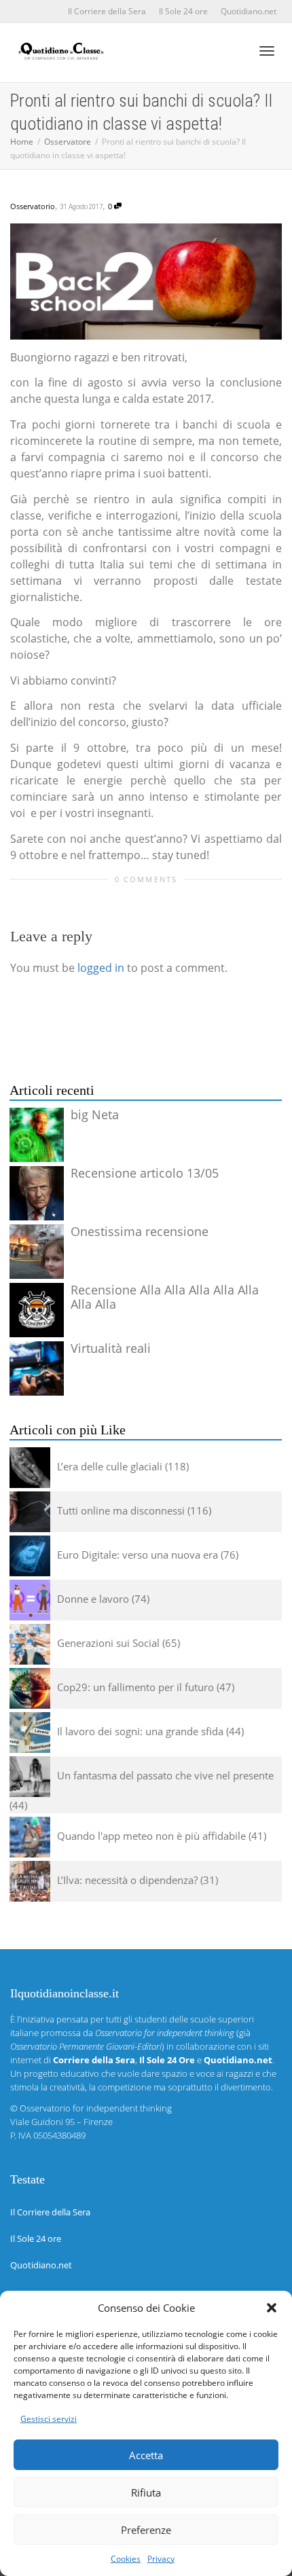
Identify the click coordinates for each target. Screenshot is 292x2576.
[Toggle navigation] (267, 51)
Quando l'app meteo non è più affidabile (151, 1836)
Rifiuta (146, 2492)
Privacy (161, 2559)
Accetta (146, 2455)
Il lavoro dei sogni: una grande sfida (140, 1731)
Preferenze (146, 2530)
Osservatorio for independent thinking (96, 2108)
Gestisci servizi (49, 2419)
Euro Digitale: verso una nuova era (138, 1555)
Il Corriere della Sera (107, 11)
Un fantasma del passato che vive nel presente (165, 1775)
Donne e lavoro (93, 1599)
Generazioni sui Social (108, 1643)
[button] (272, 2308)
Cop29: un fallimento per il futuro (135, 1687)
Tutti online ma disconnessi (121, 1510)
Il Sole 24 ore (183, 11)
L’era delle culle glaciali (110, 1466)
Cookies (126, 2559)
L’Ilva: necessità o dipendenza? (127, 1880)
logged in (101, 968)
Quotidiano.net (249, 11)
